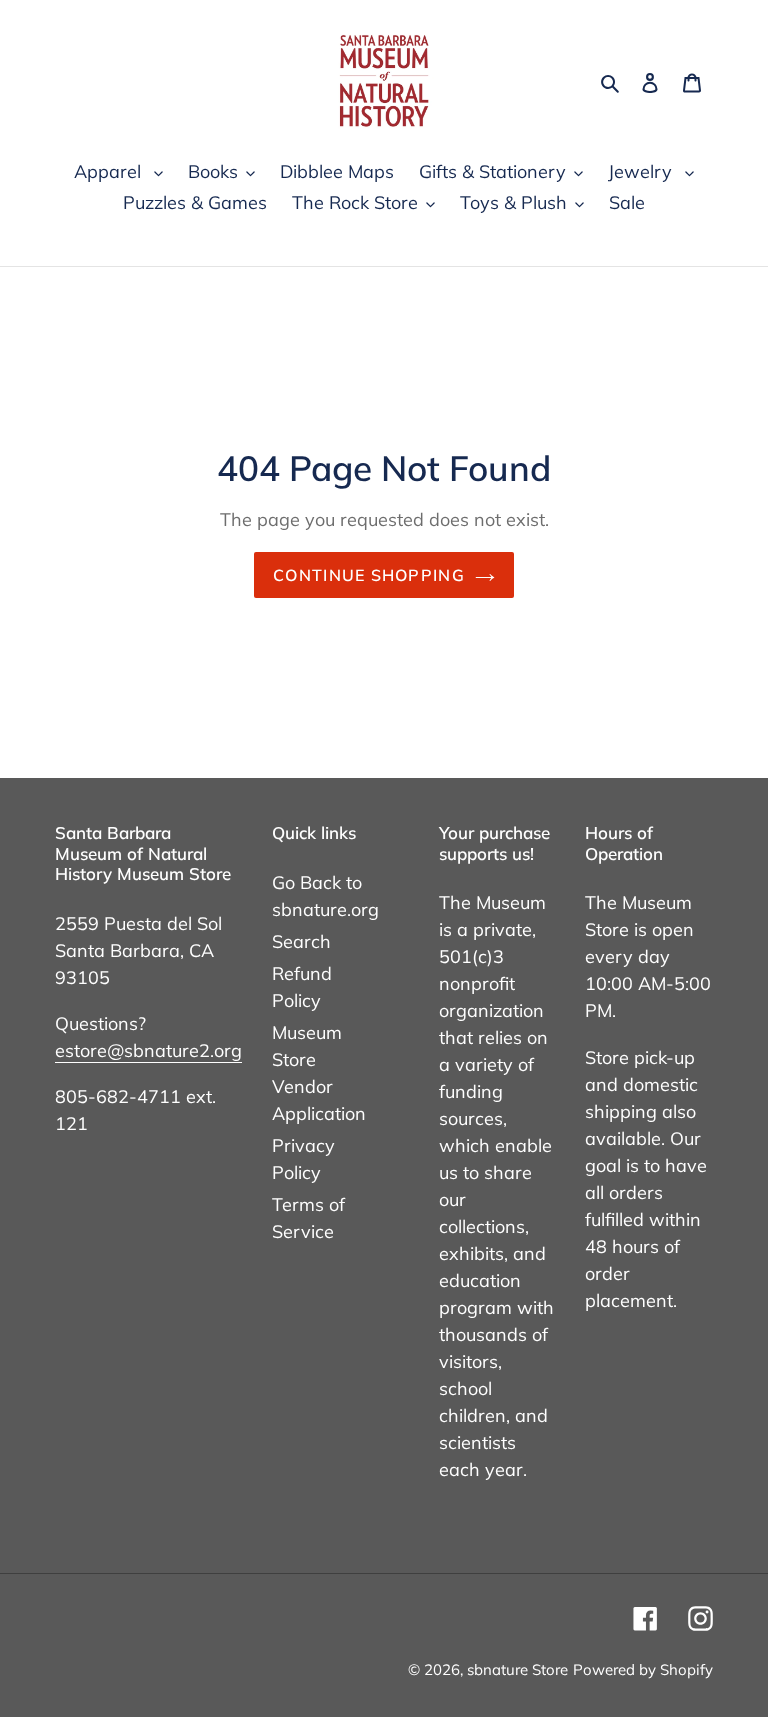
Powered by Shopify (643, 1669)
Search (301, 941)
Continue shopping (369, 575)
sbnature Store (517, 1669)
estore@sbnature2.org (148, 1050)
